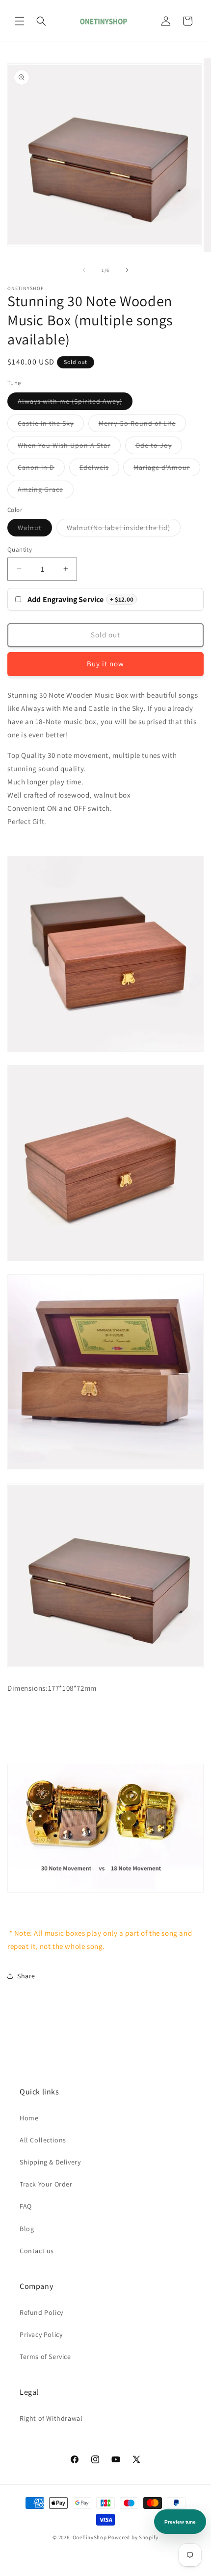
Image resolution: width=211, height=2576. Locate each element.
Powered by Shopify (133, 2537)
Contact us (37, 2251)
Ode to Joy (159, 447)
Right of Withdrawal (51, 2418)
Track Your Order (46, 2184)
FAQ (26, 2206)
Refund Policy (41, 2312)
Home (29, 2118)
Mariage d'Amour (167, 469)
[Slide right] (127, 270)
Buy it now (105, 664)
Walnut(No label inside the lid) (124, 530)
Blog (27, 2229)
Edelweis (99, 469)
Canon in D (41, 469)
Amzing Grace (46, 491)
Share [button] (26, 1976)
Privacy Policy (41, 2334)
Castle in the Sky (51, 425)
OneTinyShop (90, 2537)
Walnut (35, 530)
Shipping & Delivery (50, 2162)
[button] (20, 21)
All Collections (43, 2140)
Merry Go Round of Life (142, 425)
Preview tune (180, 2522)
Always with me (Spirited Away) (75, 403)
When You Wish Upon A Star (69, 447)
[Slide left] (84, 270)
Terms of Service (45, 2357)
